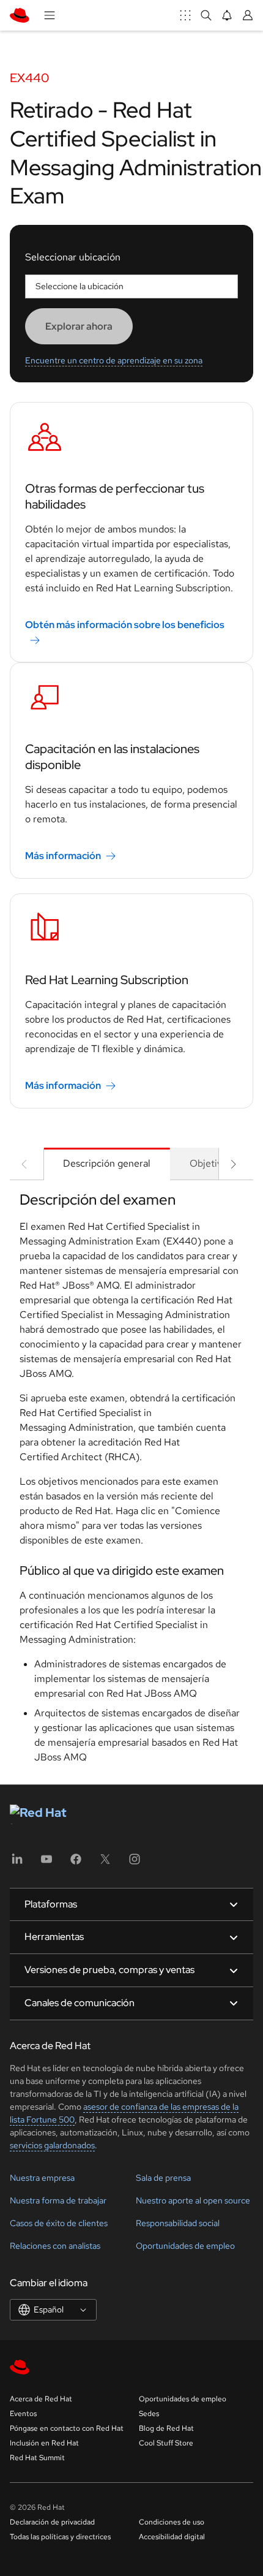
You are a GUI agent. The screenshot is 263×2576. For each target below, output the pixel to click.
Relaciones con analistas (55, 2246)
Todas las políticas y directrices (60, 2537)
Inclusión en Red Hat (44, 2443)
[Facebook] (76, 1863)
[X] (105, 1863)
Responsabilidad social (178, 2223)
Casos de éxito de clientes (59, 2223)
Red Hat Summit (37, 2458)
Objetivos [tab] (211, 1163)
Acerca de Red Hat (41, 2399)
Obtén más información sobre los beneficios (125, 625)
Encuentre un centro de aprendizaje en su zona (114, 360)
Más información (63, 856)
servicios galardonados (52, 2145)
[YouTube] (46, 1863)
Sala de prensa (163, 2178)
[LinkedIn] (17, 1863)
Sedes (149, 2414)
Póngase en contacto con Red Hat (67, 2428)
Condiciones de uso (172, 2522)
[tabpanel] (131, 1482)
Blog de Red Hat (166, 2428)
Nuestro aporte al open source (193, 2200)
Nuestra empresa (42, 2178)
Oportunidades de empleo (185, 2246)
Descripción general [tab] (107, 1163)
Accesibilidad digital (172, 2537)
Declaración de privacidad (52, 2522)
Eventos (23, 2414)
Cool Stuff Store (166, 2443)
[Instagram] (135, 1863)
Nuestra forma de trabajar (58, 2200)
